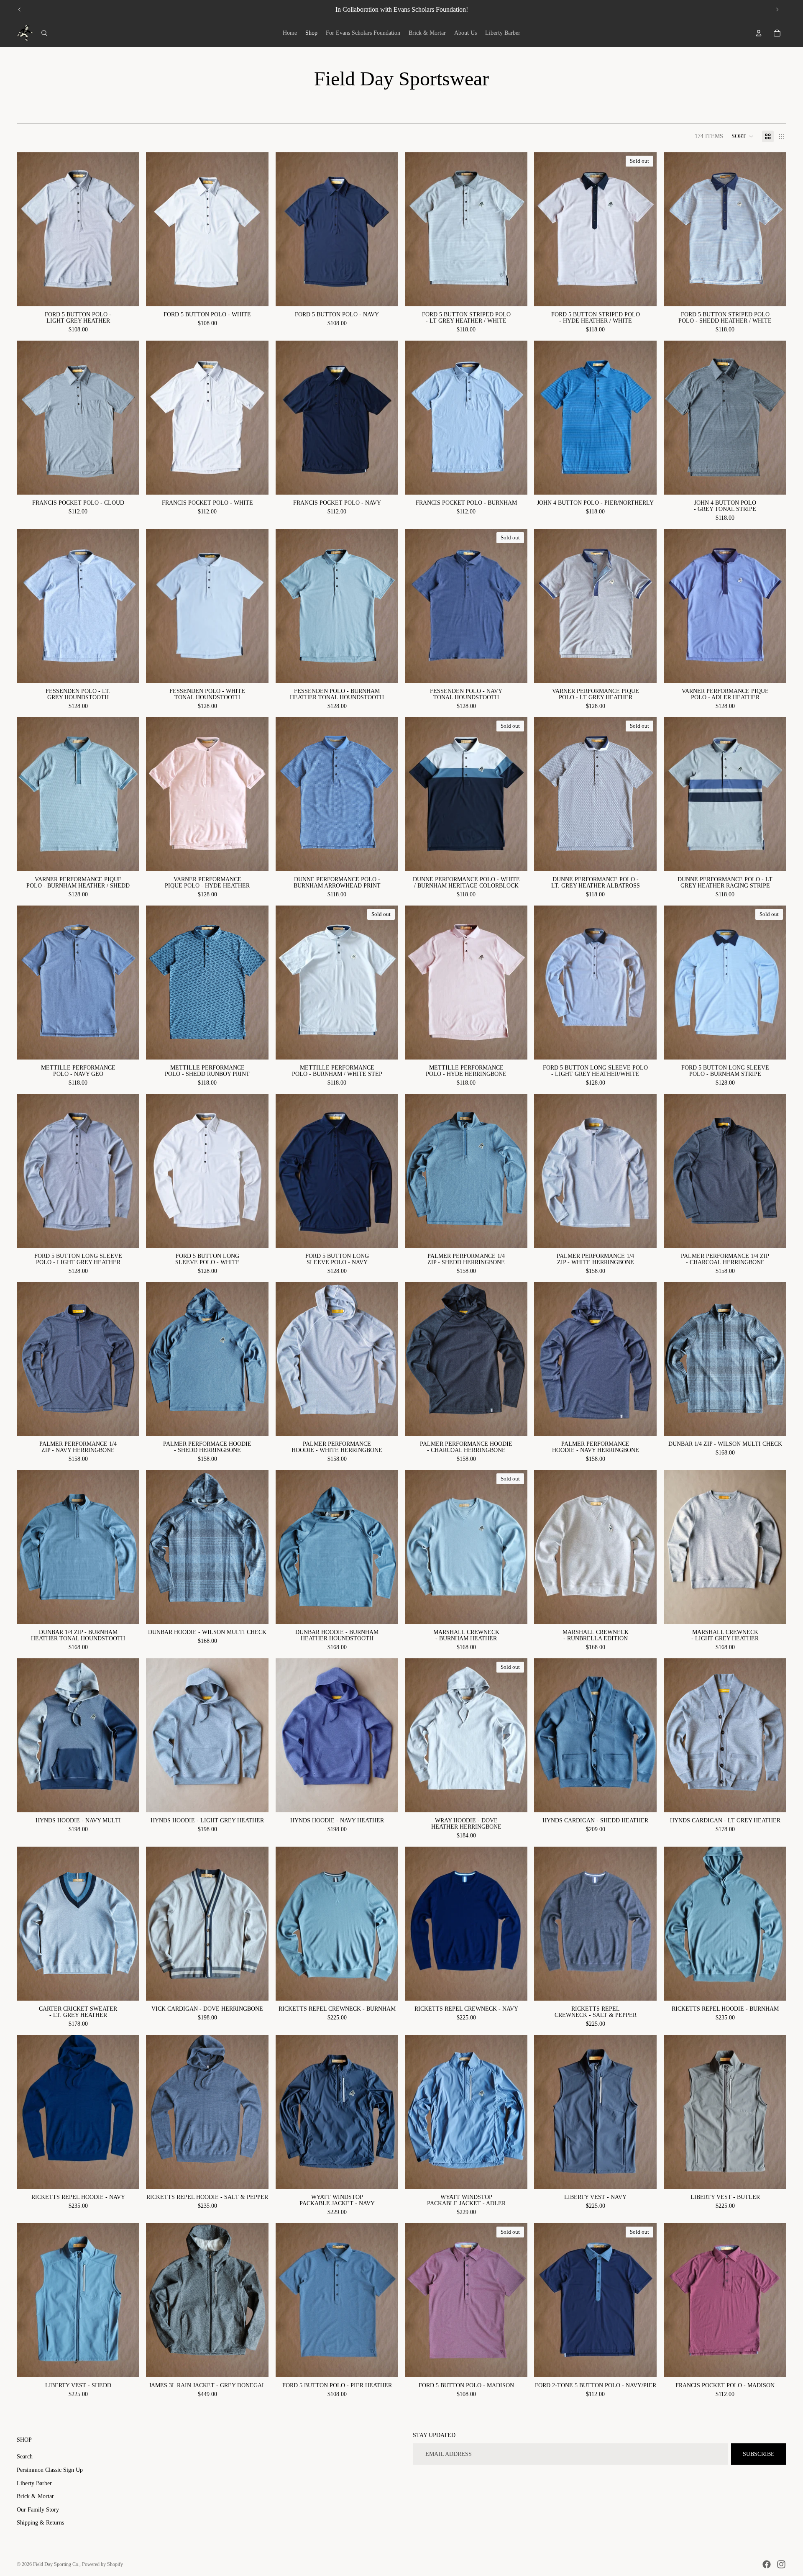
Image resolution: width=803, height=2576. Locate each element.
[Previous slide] (20, 10)
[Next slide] (777, 10)
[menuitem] (290, 33)
